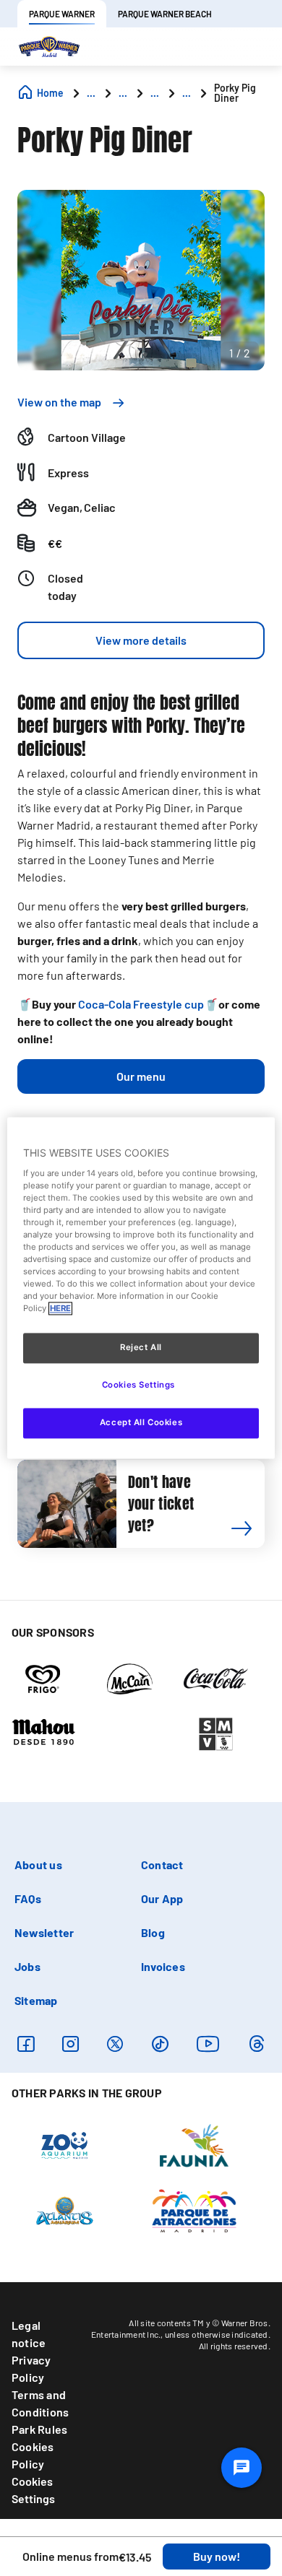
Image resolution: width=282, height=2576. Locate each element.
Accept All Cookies (141, 1423)
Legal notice (29, 2334)
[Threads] (256, 2044)
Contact (162, 1864)
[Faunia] (194, 2145)
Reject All (141, 1348)
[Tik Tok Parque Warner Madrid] (160, 2044)
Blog (153, 1932)
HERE (60, 1309)
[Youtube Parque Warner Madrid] (208, 2044)
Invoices (163, 1966)
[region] (141, 1288)
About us (38, 1864)
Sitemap (36, 2000)
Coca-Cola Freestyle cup (141, 1004)
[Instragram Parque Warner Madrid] (70, 2044)
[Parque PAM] (194, 2210)
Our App (162, 1898)
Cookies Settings (33, 2490)
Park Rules (39, 2429)
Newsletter (44, 1932)
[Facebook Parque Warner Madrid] (26, 2044)
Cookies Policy (33, 2455)
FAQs (28, 1898)
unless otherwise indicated (217, 2334)
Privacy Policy (31, 2368)
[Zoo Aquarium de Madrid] (64, 2145)
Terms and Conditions (40, 2403)
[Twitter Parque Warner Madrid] (115, 2044)
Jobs (27, 1966)
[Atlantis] (65, 2210)
